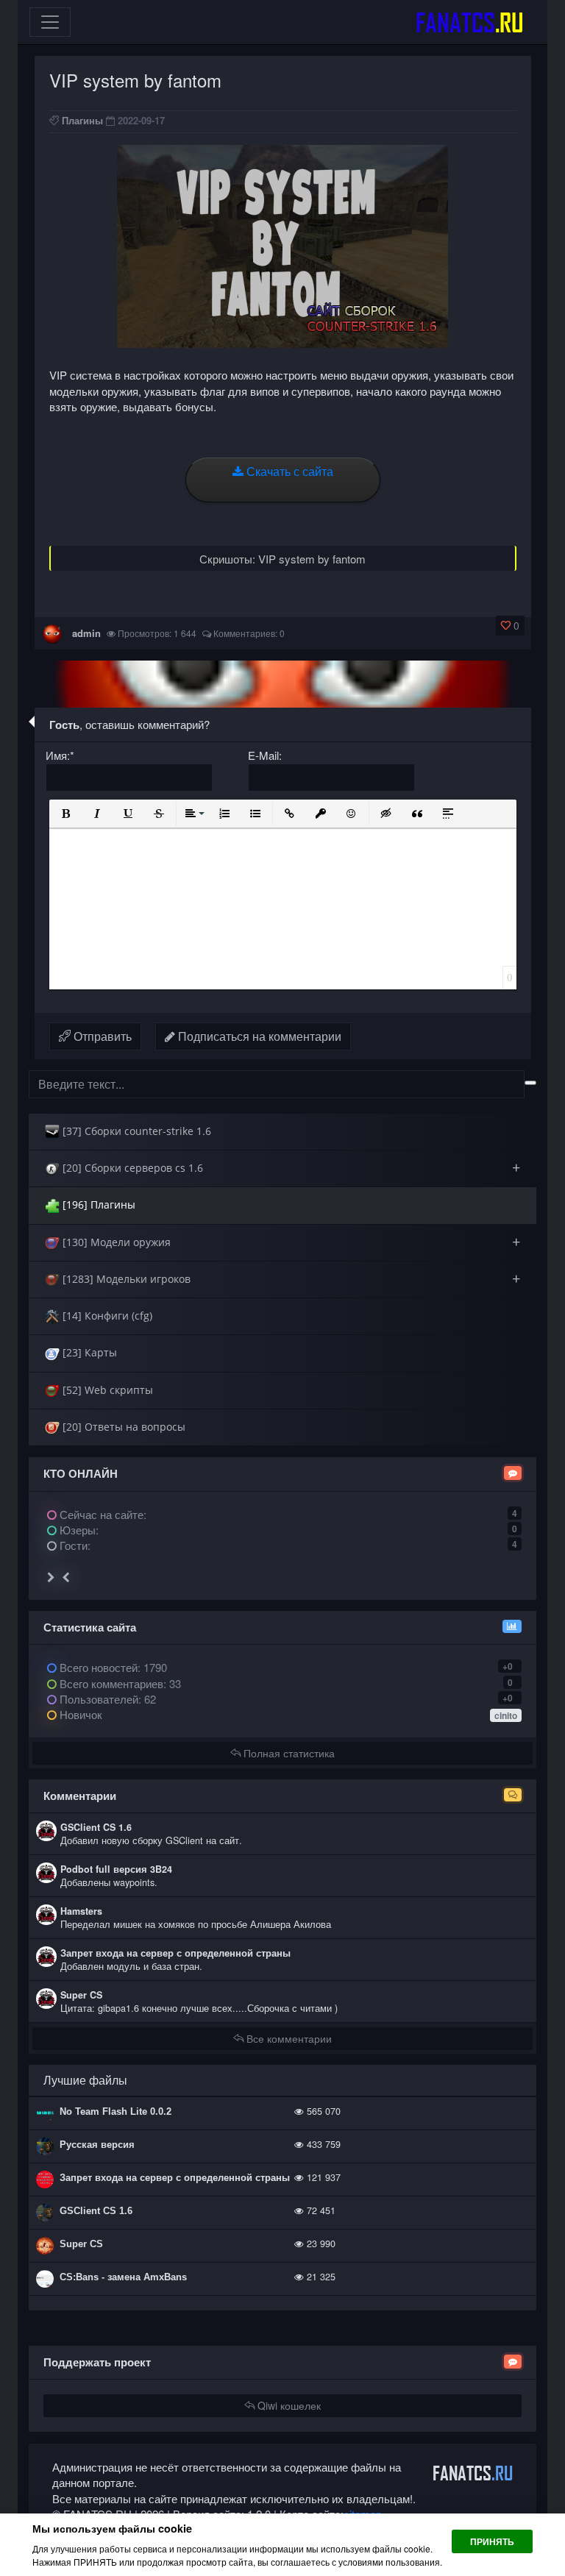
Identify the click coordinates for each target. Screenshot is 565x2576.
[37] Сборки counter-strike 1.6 (135, 1131)
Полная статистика (288, 1753)
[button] (66, 814)
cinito (506, 1715)
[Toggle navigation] (50, 22)
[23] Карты (88, 1352)
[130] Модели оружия (290, 1242)
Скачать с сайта (288, 471)
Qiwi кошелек (288, 2405)
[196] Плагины (97, 1205)
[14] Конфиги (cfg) (106, 1316)
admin (86, 633)
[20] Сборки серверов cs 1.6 (290, 1168)
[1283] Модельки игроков (290, 1279)
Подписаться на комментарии (258, 1036)
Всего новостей (112, 1667)
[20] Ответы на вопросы (122, 1427)
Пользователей (97, 1699)
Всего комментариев (110, 1683)
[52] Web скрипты (106, 1390)
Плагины (82, 120)
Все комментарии (288, 2038)
